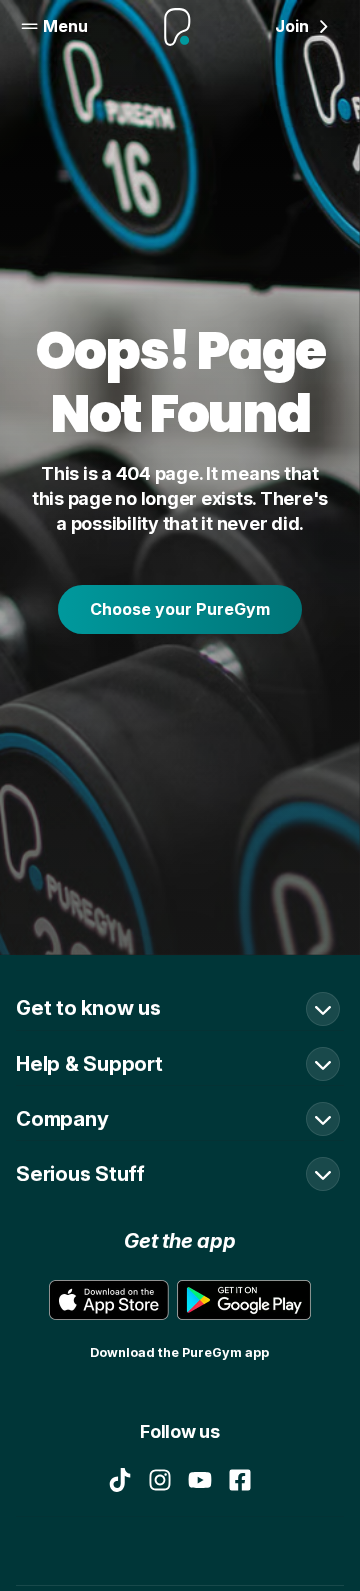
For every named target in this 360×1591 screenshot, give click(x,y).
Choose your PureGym (180, 609)
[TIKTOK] (120, 1480)
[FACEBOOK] (240, 1480)
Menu (65, 26)
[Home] (177, 27)
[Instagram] (160, 1480)
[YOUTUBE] (200, 1480)
